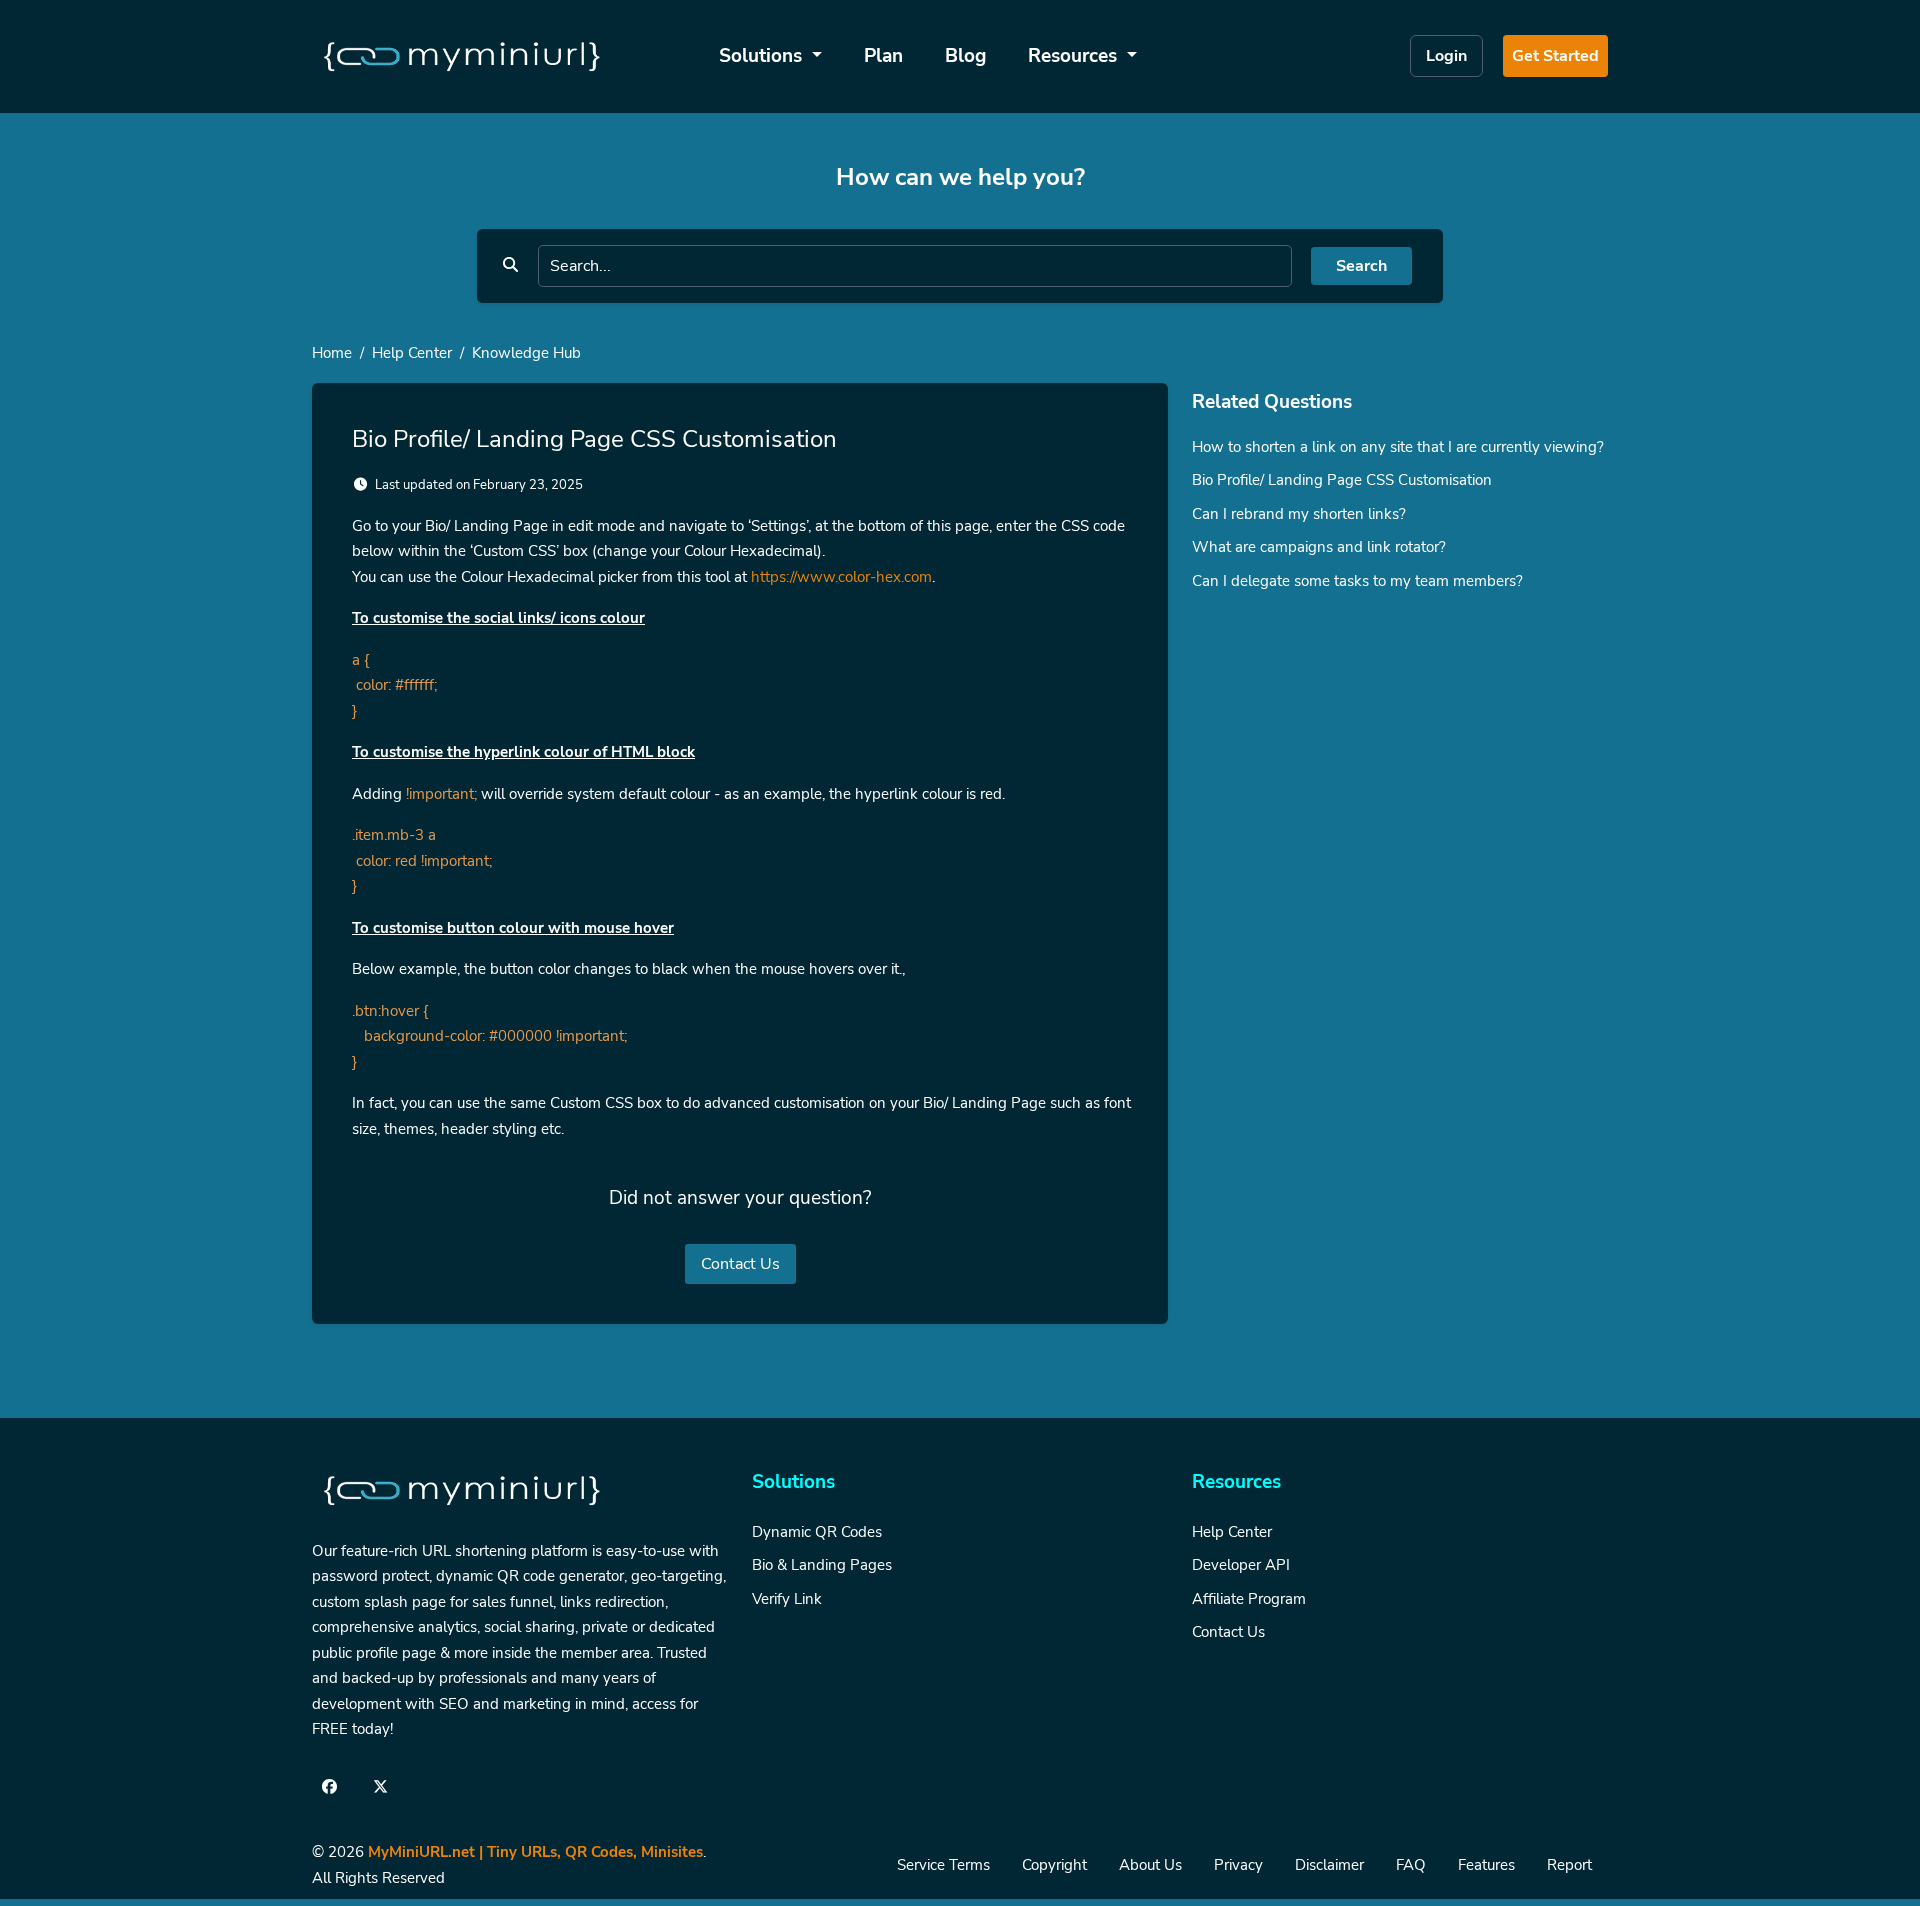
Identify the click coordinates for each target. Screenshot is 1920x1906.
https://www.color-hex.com (841, 577)
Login (1446, 56)
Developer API (1241, 1565)
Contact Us (740, 1264)
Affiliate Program (1249, 1599)
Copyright (1054, 1865)
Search (1361, 266)
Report (1569, 1865)
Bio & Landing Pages (822, 1565)
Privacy (1238, 1865)
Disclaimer (1329, 1865)
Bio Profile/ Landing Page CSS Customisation (1342, 480)
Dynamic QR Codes (817, 1532)
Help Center (412, 353)
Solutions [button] (763, 56)
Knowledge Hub (526, 353)
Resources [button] (1075, 56)
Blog (965, 56)
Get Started (1555, 56)
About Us (1150, 1865)
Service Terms (943, 1865)
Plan (883, 56)
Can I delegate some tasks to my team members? (1357, 581)
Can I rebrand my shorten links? (1299, 514)
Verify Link (787, 1599)
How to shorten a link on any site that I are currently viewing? (1398, 447)
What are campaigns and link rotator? (1319, 547)
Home (332, 353)
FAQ (1411, 1865)
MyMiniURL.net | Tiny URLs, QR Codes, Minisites (535, 1852)
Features (1486, 1865)
